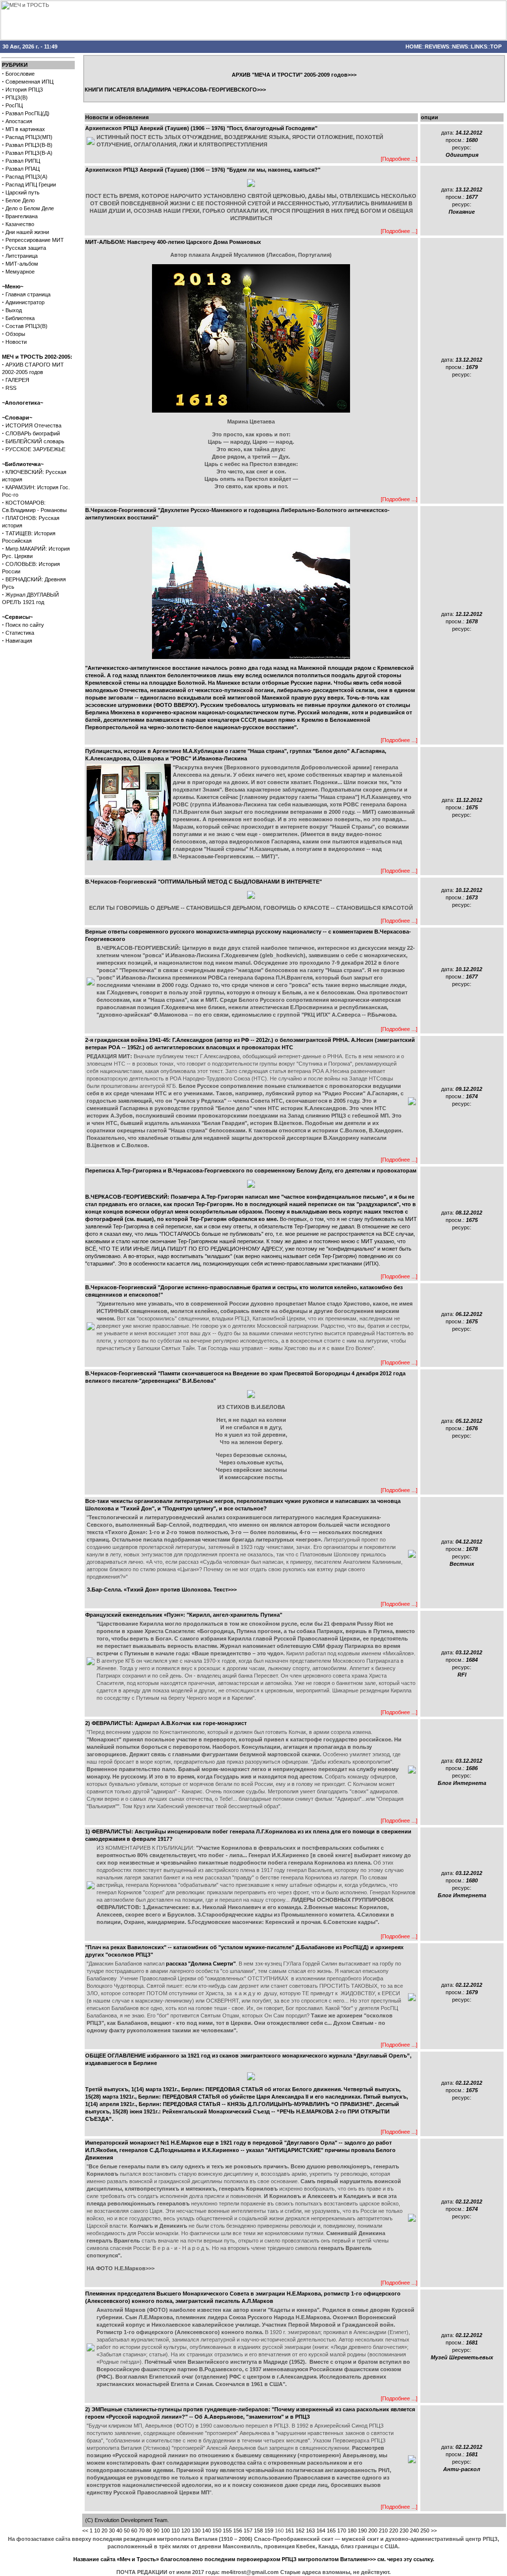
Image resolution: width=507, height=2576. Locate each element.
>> (434, 2530)
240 (414, 2530)
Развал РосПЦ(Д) (27, 113)
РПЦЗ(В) (17, 97)
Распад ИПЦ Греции (31, 185)
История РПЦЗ (24, 90)
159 (269, 2530)
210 (383, 2530)
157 (248, 2530)
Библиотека (20, 318)
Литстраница (22, 256)
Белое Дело (20, 200)
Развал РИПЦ (23, 161)
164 (321, 2530)
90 (156, 2530)
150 (217, 2530)
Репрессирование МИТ (35, 240)
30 (112, 2530)
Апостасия (19, 121)
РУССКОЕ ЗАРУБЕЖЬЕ (35, 449)
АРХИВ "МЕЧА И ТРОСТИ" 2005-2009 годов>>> (294, 75)
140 (206, 2530)
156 (238, 2530)
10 (97, 2530)
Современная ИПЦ (29, 82)
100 (165, 2530)
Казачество (20, 224)
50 (127, 2530)
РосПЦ (14, 105)
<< (85, 2530)
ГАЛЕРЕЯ (17, 380)
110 (176, 2530)
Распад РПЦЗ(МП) (29, 137)
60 (134, 2530)
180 (352, 2530)
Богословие (20, 74)
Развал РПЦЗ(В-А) (29, 153)
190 (362, 2530)
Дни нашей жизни (27, 232)
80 (149, 2530)
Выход (14, 310)
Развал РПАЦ (23, 169)
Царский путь (23, 192)
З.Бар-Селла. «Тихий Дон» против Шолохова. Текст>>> (162, 1590)
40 (119, 2530)
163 (310, 2530)
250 (425, 2530)
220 (394, 2530)
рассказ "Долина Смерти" (201, 1964)
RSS (11, 388)
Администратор (25, 302)
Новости (16, 342)
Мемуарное (20, 272)
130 (196, 2530)
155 (227, 2530)
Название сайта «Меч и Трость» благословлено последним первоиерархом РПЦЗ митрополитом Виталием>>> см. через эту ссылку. (254, 2559)
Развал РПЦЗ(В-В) (29, 145)
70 (142, 2530)
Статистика (20, 633)
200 (373, 2530)
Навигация (19, 641)
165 (331, 2530)
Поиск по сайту (25, 625)
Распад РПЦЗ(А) (26, 177)
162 (300, 2530)
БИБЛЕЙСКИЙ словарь (35, 441)
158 (258, 2530)
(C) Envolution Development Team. (127, 2520)
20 (104, 2530)
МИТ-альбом (22, 264)
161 (290, 2530)
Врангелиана (22, 216)
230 (404, 2530)
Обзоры (15, 334)
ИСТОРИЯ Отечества (33, 425)
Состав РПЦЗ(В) (26, 326)
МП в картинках (25, 129)
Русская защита (26, 248)
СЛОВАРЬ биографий (33, 433)
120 (186, 2530)
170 (342, 2530)
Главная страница (28, 294)
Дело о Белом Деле (30, 208)
